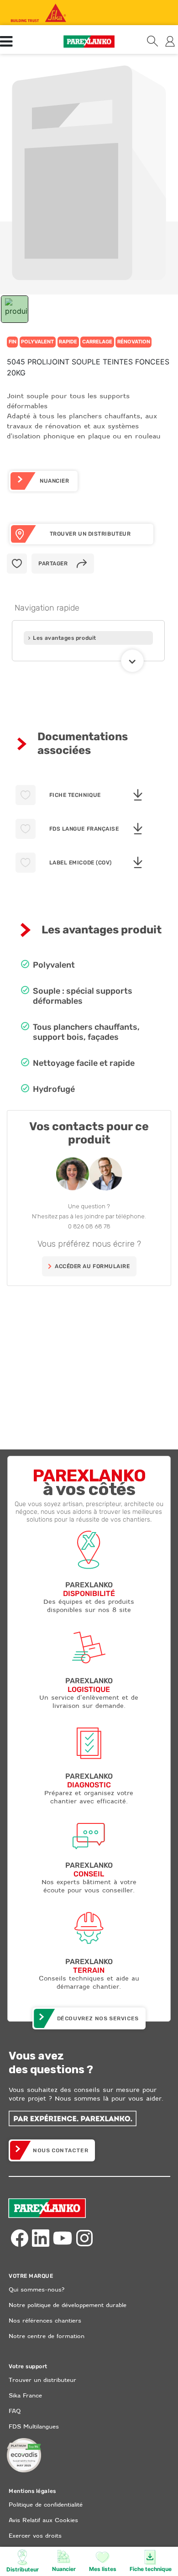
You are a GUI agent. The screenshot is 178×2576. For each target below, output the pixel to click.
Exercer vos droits (35, 2536)
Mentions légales (32, 2491)
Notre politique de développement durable (68, 2305)
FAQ (15, 2411)
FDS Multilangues (34, 2426)
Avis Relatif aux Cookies (43, 2520)
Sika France (25, 2395)
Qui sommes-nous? (37, 2289)
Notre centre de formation (47, 2336)
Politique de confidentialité (46, 2505)
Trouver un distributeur (42, 2380)
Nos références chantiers (45, 2321)
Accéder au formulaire (92, 1266)
